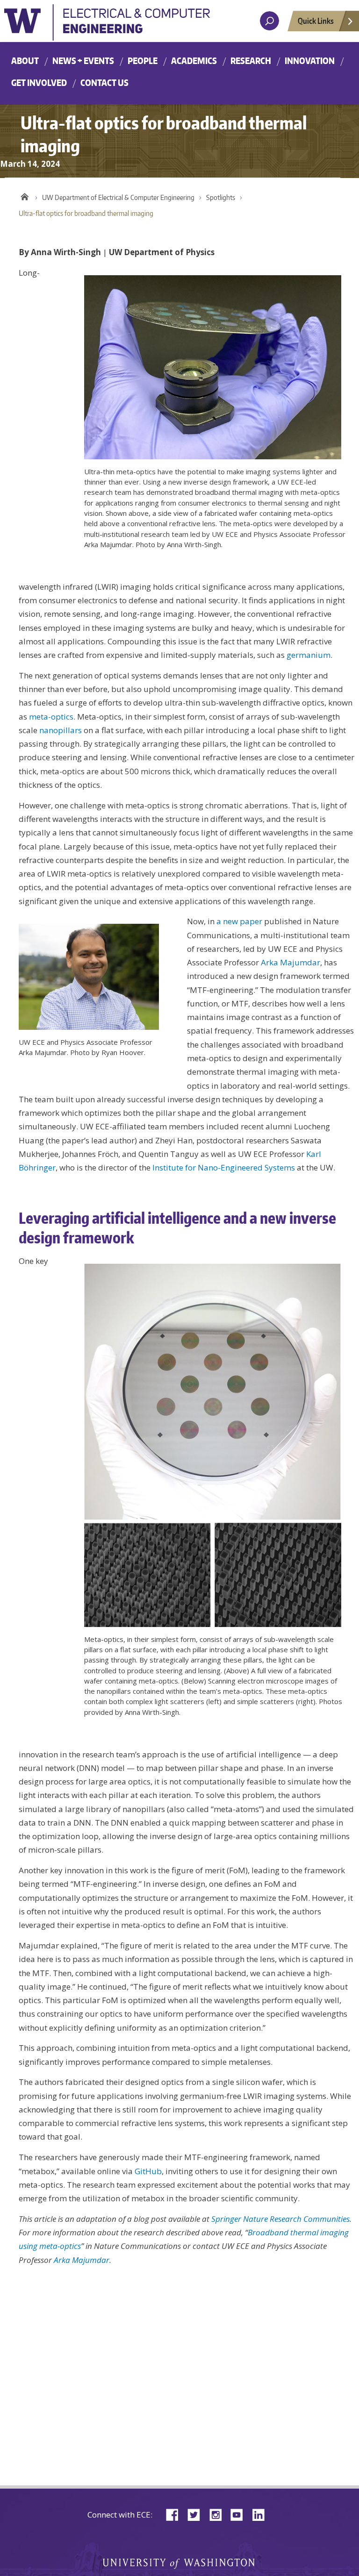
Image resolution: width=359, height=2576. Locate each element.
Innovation (310, 61)
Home (25, 195)
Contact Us (104, 82)
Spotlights (221, 197)
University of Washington (107, 25)
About (25, 61)
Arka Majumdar (291, 962)
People (143, 61)
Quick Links (316, 21)
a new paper (239, 921)
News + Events (83, 61)
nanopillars (61, 730)
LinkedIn (262, 2514)
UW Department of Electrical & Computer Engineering (118, 197)
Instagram (219, 2514)
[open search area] (269, 21)
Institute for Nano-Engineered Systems (224, 1167)
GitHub (148, 2171)
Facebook (176, 2514)
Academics (194, 61)
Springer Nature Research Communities (280, 2219)
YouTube (240, 2514)
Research (251, 61)
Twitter (197, 2514)
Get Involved (39, 82)
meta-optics (51, 717)
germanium (309, 655)
